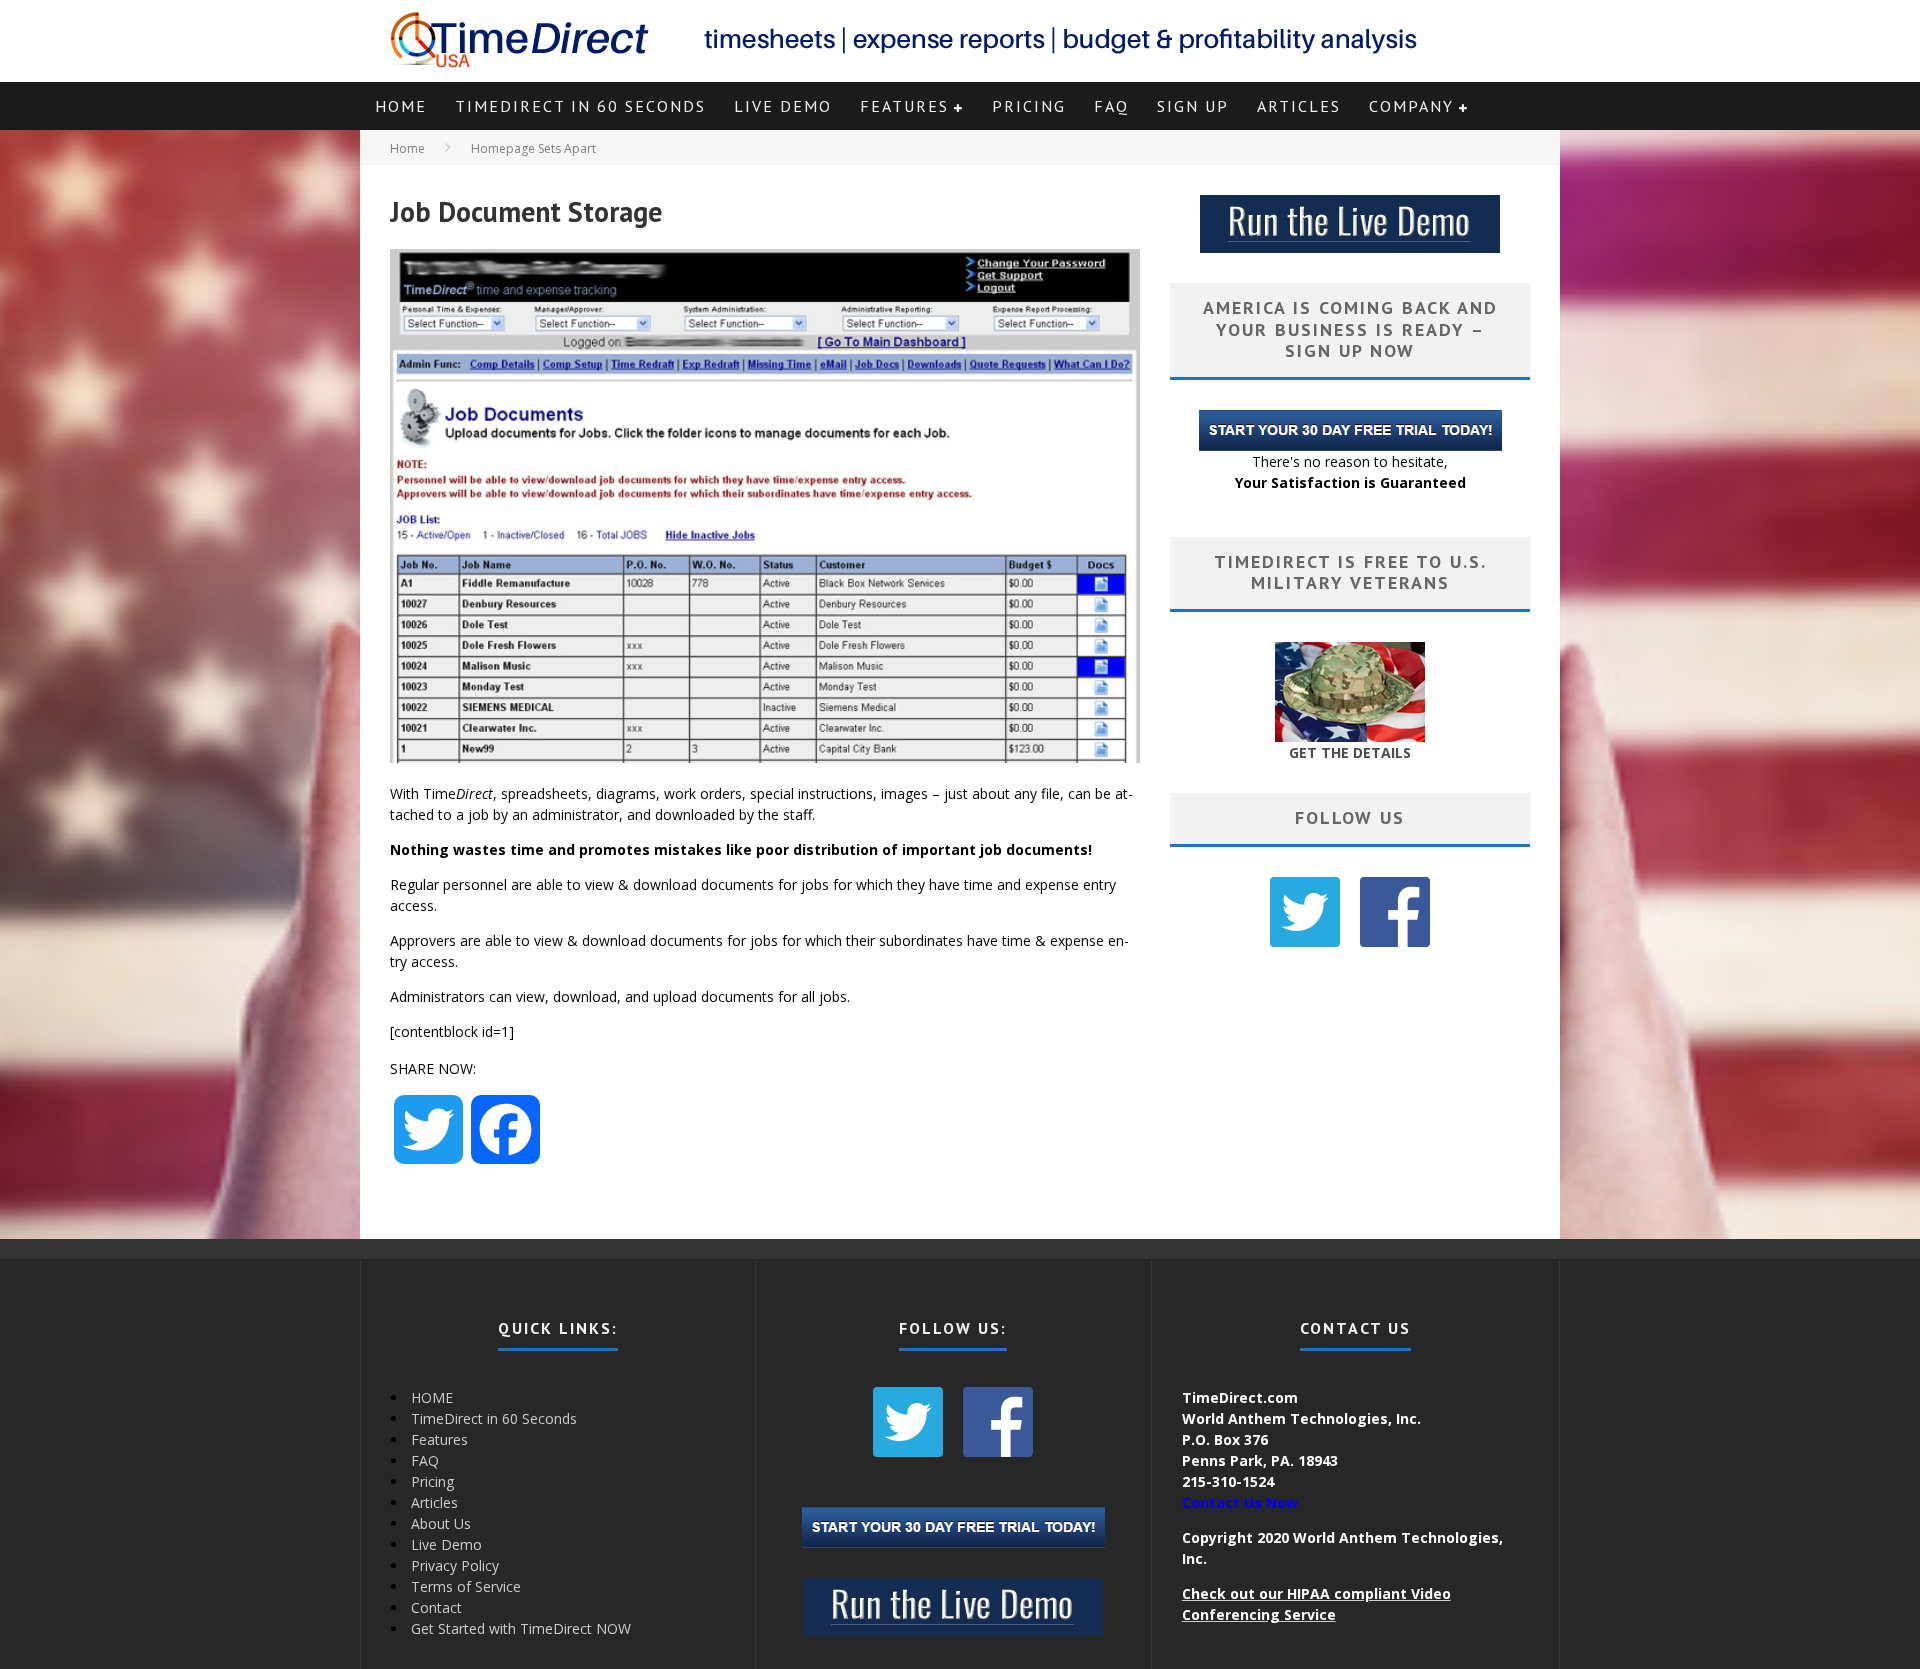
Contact (436, 1607)
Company (1411, 106)
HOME (401, 106)
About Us (441, 1523)
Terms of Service (466, 1586)
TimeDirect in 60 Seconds (580, 106)
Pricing (1029, 106)
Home (407, 148)
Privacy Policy (455, 1565)
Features (904, 106)
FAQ (1111, 106)
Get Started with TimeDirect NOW (521, 1628)
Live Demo (783, 106)
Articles (1299, 106)
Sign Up (1193, 106)
